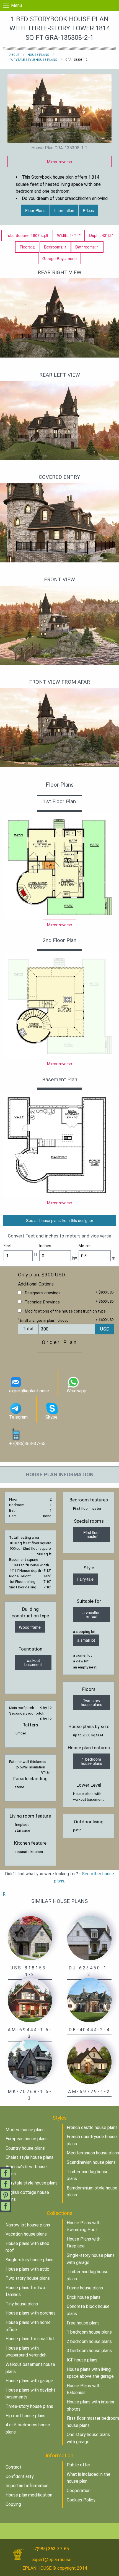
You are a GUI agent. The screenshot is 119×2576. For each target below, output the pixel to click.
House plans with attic (27, 2269)
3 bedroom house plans (89, 2351)
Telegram (18, 1417)
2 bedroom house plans (89, 2341)
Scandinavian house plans (91, 2162)
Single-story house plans (29, 2260)
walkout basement (33, 1662)
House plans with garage (29, 2381)
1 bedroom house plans (91, 1761)
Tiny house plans (22, 2304)
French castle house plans (92, 2127)
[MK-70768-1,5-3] (30, 2061)
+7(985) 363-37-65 (50, 2549)
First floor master (92, 1534)
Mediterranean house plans (93, 2153)
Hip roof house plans (25, 2416)
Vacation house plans (26, 2234)
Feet (8, 1246)
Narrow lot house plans (28, 2225)
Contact (14, 2467)
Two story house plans (28, 2278)
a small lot (86, 1640)
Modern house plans (25, 2130)
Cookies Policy (81, 2500)
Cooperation (79, 2491)
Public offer (78, 2465)
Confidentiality (20, 2476)
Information (64, 210)
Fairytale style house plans (33, 60)
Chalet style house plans (29, 2157)
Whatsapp (77, 1391)
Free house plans (83, 2323)
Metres (85, 1246)
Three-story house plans (29, 2406)
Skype (51, 1417)
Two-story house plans (91, 1702)
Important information (27, 2486)
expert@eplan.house (29, 1391)
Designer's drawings (43, 1293)
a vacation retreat (91, 1614)
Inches (45, 1246)
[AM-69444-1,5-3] (30, 2000)
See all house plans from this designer (60, 1220)
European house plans (27, 2139)
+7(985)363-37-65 (27, 1444)
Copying (13, 2504)
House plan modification (29, 2495)
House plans (38, 55)
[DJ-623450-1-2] (89, 1938)
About (15, 55)
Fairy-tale (85, 1579)
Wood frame (30, 1627)
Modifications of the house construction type (65, 1311)
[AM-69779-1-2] (89, 2061)
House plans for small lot (30, 2339)
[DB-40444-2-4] (89, 2000)
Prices (88, 210)
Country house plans (25, 2148)
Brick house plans (84, 2297)
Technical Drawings (42, 1302)
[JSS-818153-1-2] (30, 1938)
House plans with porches (31, 2313)
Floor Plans (35, 210)
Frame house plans (85, 2288)
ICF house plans (82, 2360)
